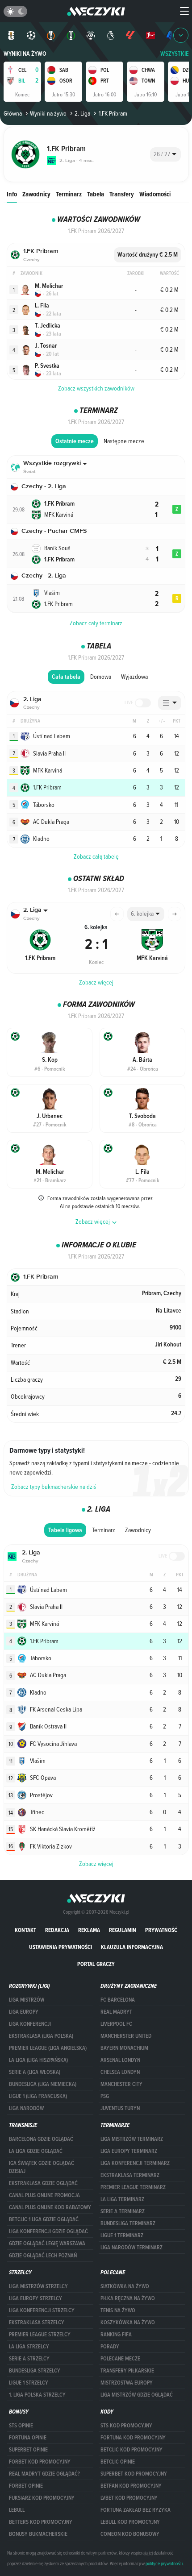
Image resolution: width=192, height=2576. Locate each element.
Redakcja (57, 1930)
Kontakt (25, 1930)
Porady (110, 2347)
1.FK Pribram (113, 113)
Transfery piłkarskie (127, 2371)
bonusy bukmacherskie (38, 2534)
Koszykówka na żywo (128, 2323)
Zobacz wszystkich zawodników (96, 388)
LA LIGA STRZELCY (29, 2347)
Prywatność (161, 1930)
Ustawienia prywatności (61, 1947)
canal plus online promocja (44, 2195)
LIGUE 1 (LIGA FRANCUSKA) (38, 2096)
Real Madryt (116, 2012)
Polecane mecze (120, 2359)
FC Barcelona (118, 2000)
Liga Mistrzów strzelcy (38, 2286)
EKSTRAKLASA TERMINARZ (130, 2175)
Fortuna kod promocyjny (133, 2438)
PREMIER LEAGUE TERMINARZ (133, 2187)
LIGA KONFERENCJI (30, 2024)
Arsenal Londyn (120, 2060)
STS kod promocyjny (126, 2426)
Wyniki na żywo (25, 54)
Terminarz (69, 194)
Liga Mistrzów (27, 2000)
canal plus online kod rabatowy (50, 2207)
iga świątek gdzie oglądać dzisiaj (42, 2167)
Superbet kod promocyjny (134, 2474)
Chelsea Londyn (120, 2072)
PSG (105, 2096)
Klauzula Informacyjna (132, 1947)
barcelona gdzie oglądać (41, 2139)
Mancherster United (126, 2036)
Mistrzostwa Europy (127, 2383)
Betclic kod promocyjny (131, 2450)
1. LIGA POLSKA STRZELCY (37, 2395)
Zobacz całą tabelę (96, 856)
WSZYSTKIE (175, 54)
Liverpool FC (116, 2024)
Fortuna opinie (28, 2438)
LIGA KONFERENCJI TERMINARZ (135, 2163)
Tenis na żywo (118, 2310)
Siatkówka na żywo (125, 2286)
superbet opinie (28, 2450)
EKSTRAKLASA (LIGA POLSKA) (41, 2036)
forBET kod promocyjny (40, 2462)
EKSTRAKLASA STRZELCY (37, 2323)
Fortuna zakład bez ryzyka (136, 2510)
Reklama (89, 1930)
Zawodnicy (36, 194)
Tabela (96, 194)
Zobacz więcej (96, 982)
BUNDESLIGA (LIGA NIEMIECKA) (43, 2084)
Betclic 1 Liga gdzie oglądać (44, 2219)
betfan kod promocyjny (131, 2486)
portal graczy (96, 1964)
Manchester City (121, 2084)
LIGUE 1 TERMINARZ (122, 2235)
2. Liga (82, 113)
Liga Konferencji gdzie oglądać (48, 2231)
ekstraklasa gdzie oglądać (43, 2183)
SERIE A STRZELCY (29, 2359)
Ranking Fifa (116, 2335)
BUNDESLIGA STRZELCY (35, 2371)
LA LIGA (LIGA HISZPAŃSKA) (38, 2060)
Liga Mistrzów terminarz (132, 2139)
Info (12, 194)
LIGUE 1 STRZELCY (29, 2383)
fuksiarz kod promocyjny (42, 2498)
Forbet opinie (26, 2486)
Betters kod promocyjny (41, 2522)
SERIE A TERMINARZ (123, 2211)
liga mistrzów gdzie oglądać (137, 2395)
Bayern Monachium (124, 2048)
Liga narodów (26, 2108)
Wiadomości (155, 194)
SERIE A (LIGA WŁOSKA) (35, 2072)
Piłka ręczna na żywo (128, 2298)
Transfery (122, 194)
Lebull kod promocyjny (130, 2522)
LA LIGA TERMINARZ (122, 2199)
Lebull (17, 2510)
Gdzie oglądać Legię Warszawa (47, 2244)
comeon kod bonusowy (130, 2534)
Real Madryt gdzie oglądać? (44, 2474)
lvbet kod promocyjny (129, 2498)
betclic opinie (118, 2462)
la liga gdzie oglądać (36, 2151)
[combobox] (165, 154)
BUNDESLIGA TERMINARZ (128, 2223)
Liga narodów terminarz (131, 2248)
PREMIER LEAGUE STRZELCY (40, 2335)
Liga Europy (24, 2012)
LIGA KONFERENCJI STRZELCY (42, 2310)
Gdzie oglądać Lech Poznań (43, 2256)
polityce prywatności (164, 2564)
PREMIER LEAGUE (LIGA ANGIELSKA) (48, 2048)
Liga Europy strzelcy (35, 2298)
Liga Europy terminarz (129, 2151)
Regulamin (123, 1930)
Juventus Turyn (120, 2108)
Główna (13, 113)
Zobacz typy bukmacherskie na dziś (54, 1487)
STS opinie (21, 2426)
